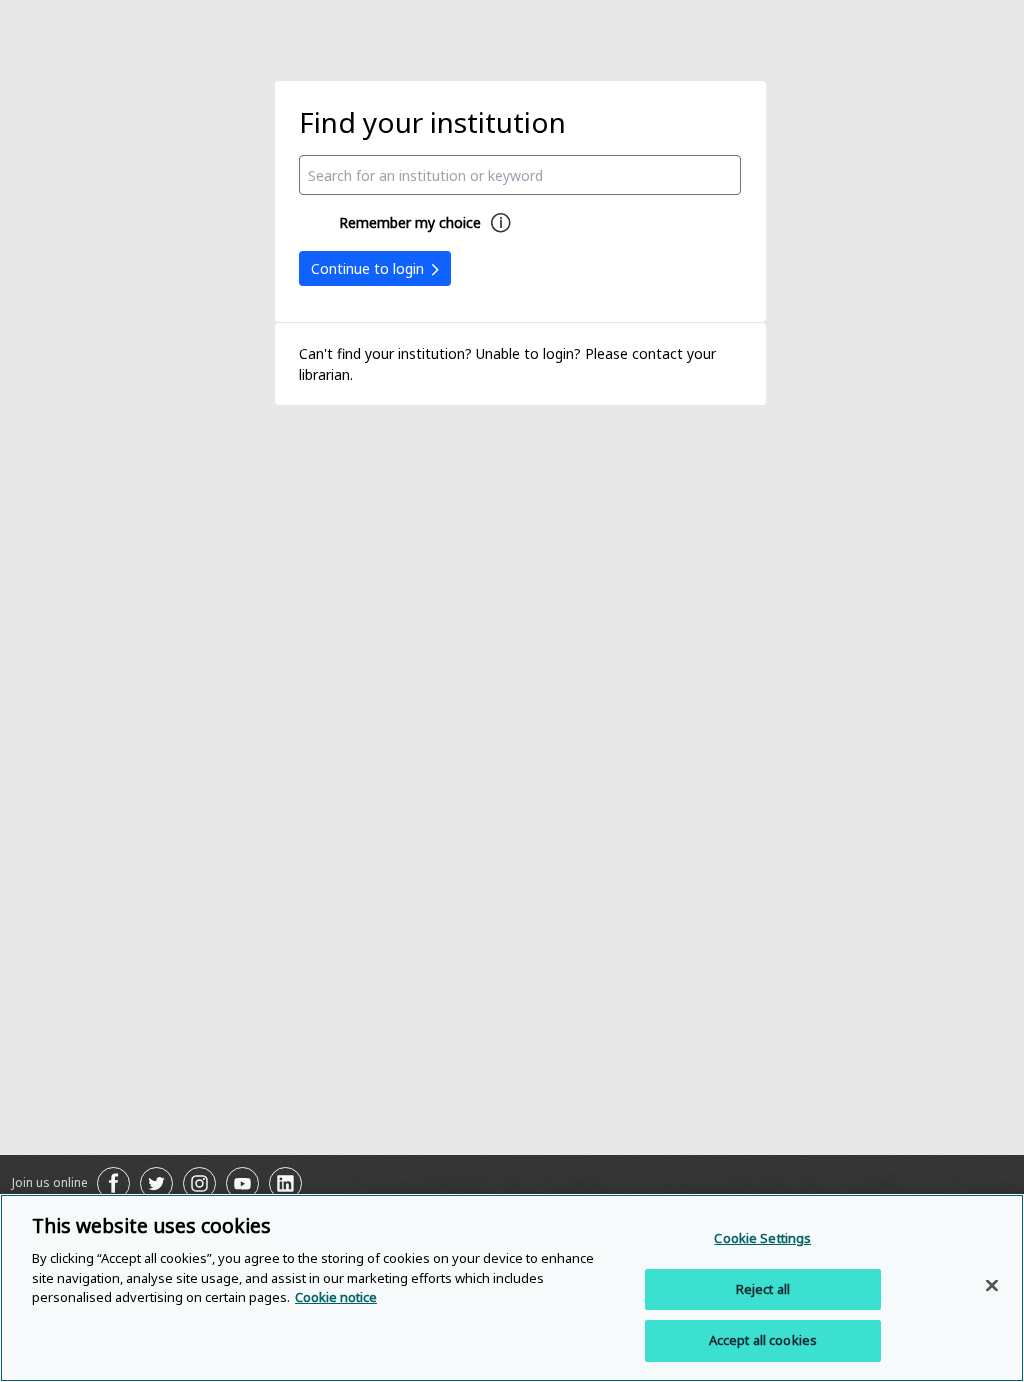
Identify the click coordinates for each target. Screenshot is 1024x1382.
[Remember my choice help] (501, 223)
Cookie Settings (762, 1238)
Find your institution (432, 122)
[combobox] (520, 175)
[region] (512, 1288)
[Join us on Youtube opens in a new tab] (242, 1183)
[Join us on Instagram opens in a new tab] (199, 1183)
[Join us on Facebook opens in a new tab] (113, 1183)
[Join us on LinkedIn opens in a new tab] (285, 1183)
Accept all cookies (763, 1340)
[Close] (992, 1286)
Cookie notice (336, 1297)
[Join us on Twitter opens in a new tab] (156, 1183)
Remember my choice (410, 222)
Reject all (763, 1289)
